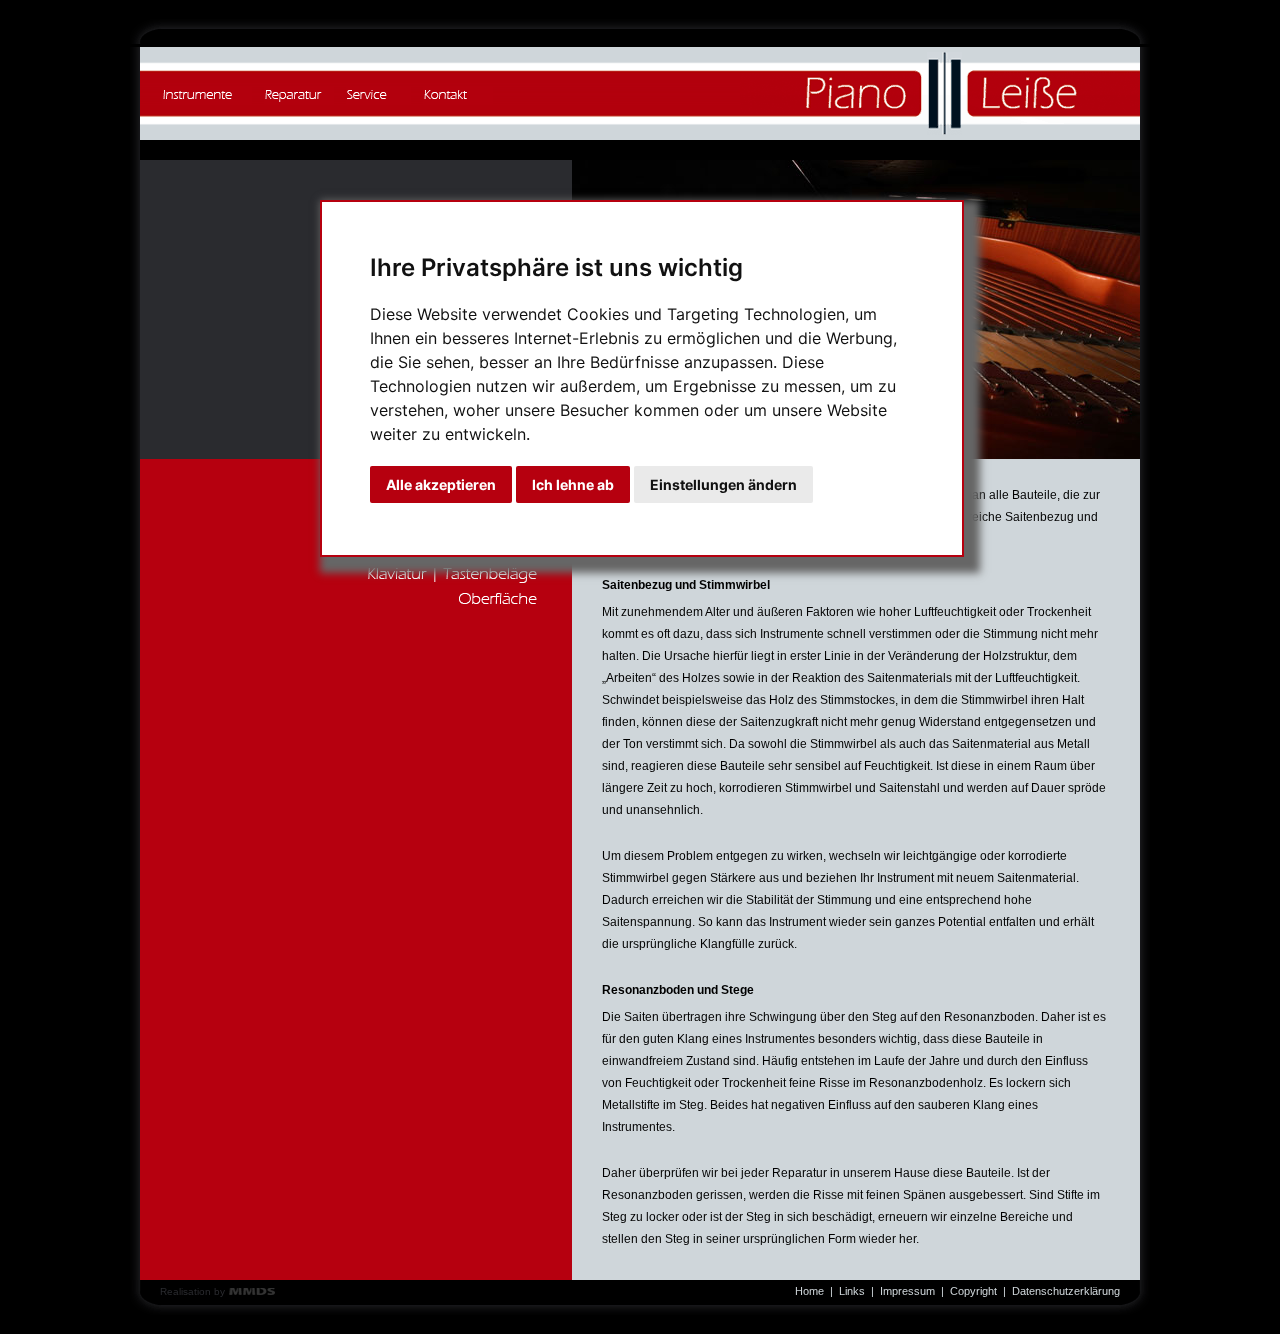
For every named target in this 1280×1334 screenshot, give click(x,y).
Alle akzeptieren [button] (441, 484)
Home (809, 1291)
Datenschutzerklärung (1066, 1291)
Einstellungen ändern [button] (723, 484)
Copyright (973, 1291)
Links (852, 1291)
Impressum (907, 1291)
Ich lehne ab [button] (573, 484)
